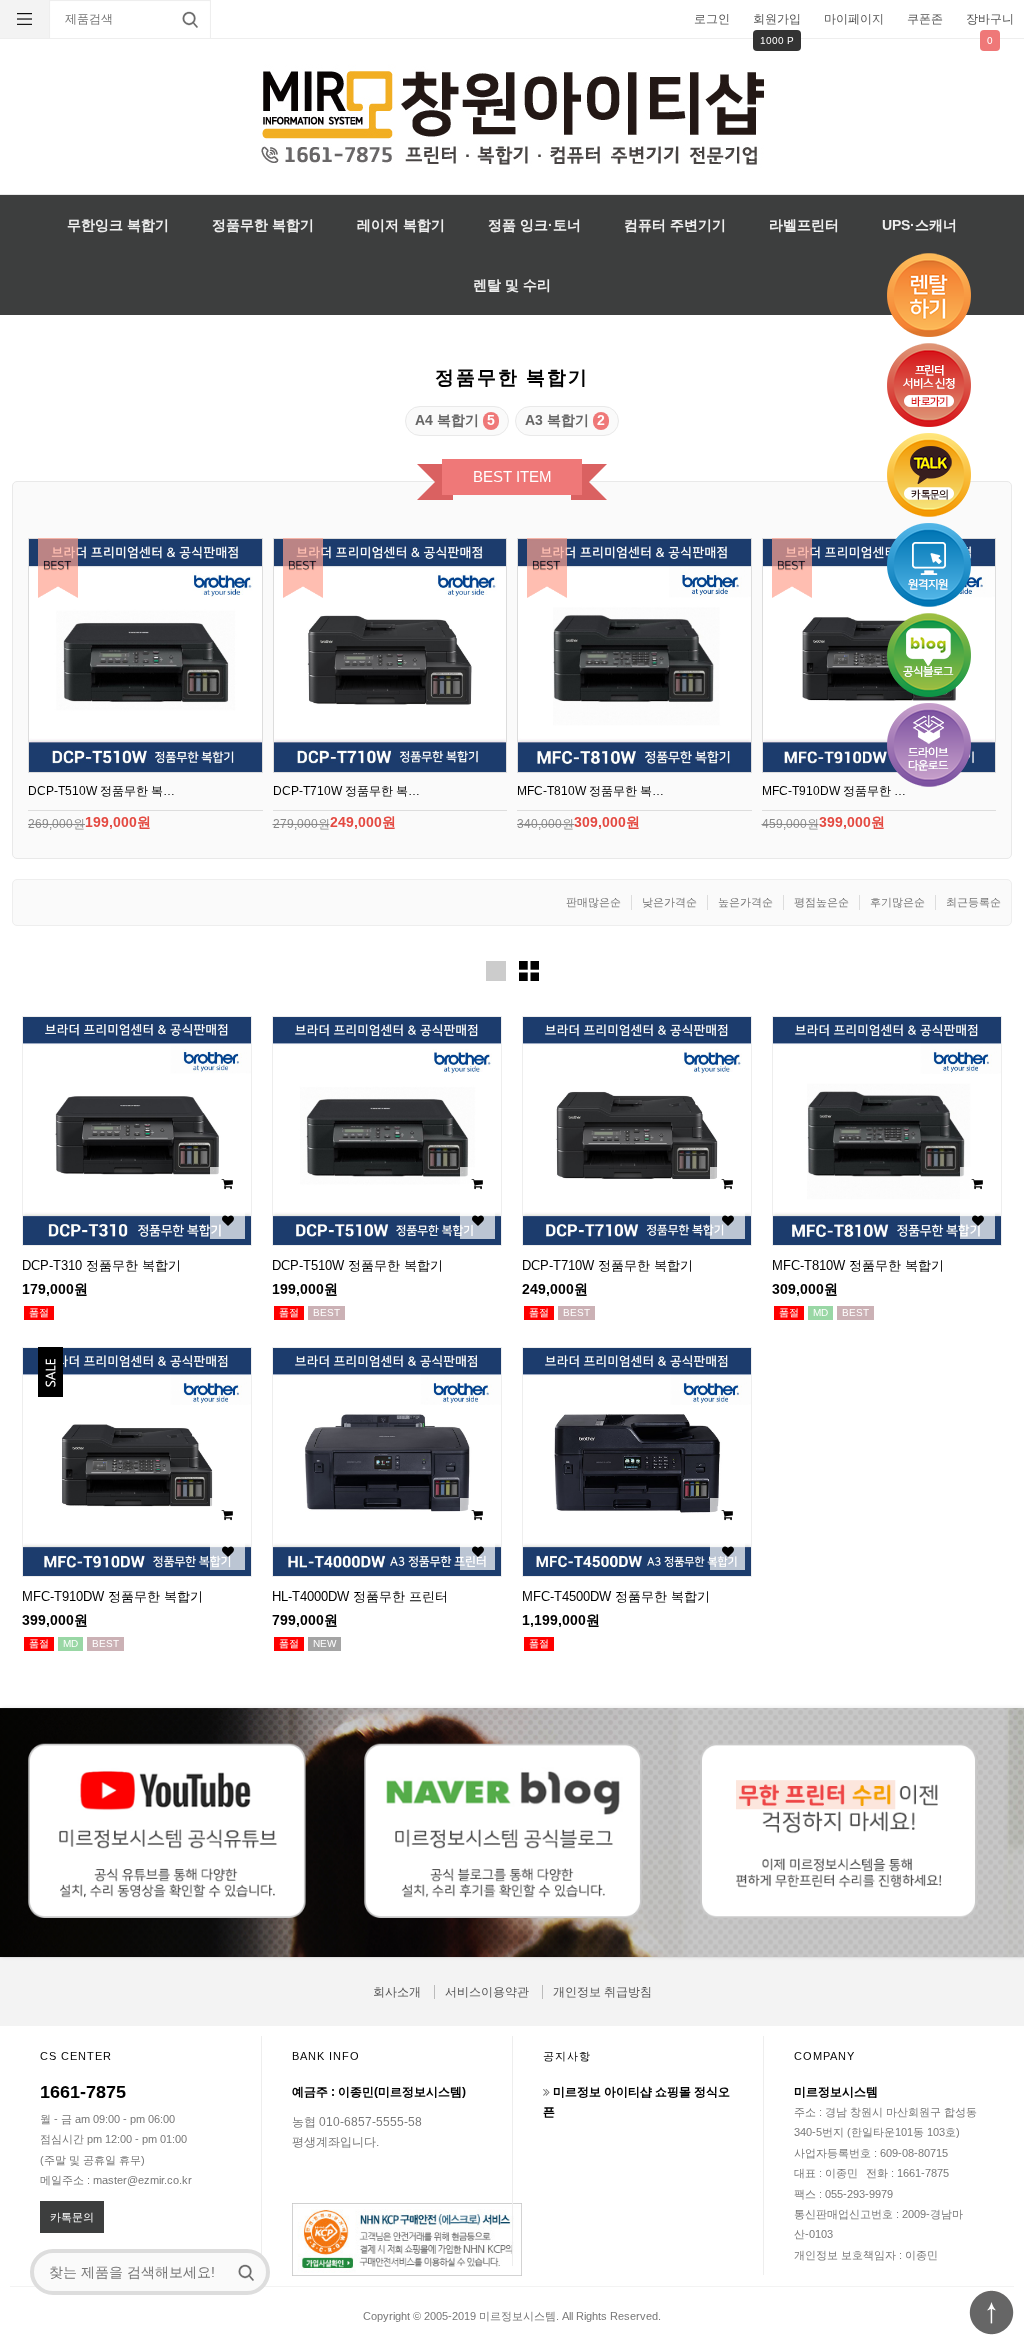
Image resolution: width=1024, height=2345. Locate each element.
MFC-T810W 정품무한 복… (590, 791)
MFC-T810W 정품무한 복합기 (858, 1265)
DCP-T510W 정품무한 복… (101, 791)
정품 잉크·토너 (534, 225)
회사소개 (397, 1992)
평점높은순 (821, 902)
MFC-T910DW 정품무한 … (834, 791)
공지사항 (567, 2056)
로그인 (712, 19)
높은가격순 (745, 902)
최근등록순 (973, 902)
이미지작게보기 (529, 971)
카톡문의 (72, 2217)
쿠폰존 (925, 19)
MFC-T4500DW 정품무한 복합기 (616, 1596)
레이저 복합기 (401, 225)
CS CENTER (76, 2056)
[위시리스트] (227, 1221)
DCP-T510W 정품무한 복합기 (357, 1265)
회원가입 (777, 19)
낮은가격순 (669, 902)
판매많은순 (593, 902)
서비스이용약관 (487, 1992)
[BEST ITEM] (145, 655)
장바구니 (990, 19)
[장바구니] (227, 1184)
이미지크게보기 (496, 971)
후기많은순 (897, 902)
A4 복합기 (455, 420)
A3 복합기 (565, 420)
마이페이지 (854, 19)
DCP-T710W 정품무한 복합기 (607, 1265)
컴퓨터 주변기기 (675, 225)
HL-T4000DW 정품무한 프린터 (360, 1596)
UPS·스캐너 (919, 225)
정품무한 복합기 (263, 225)
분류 (25, 19)
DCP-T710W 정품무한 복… (346, 791)
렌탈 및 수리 (512, 285)
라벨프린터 (804, 225)
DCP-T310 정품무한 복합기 (101, 1265)
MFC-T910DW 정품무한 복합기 (112, 1596)
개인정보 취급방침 (602, 1992)
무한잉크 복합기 (118, 225)
